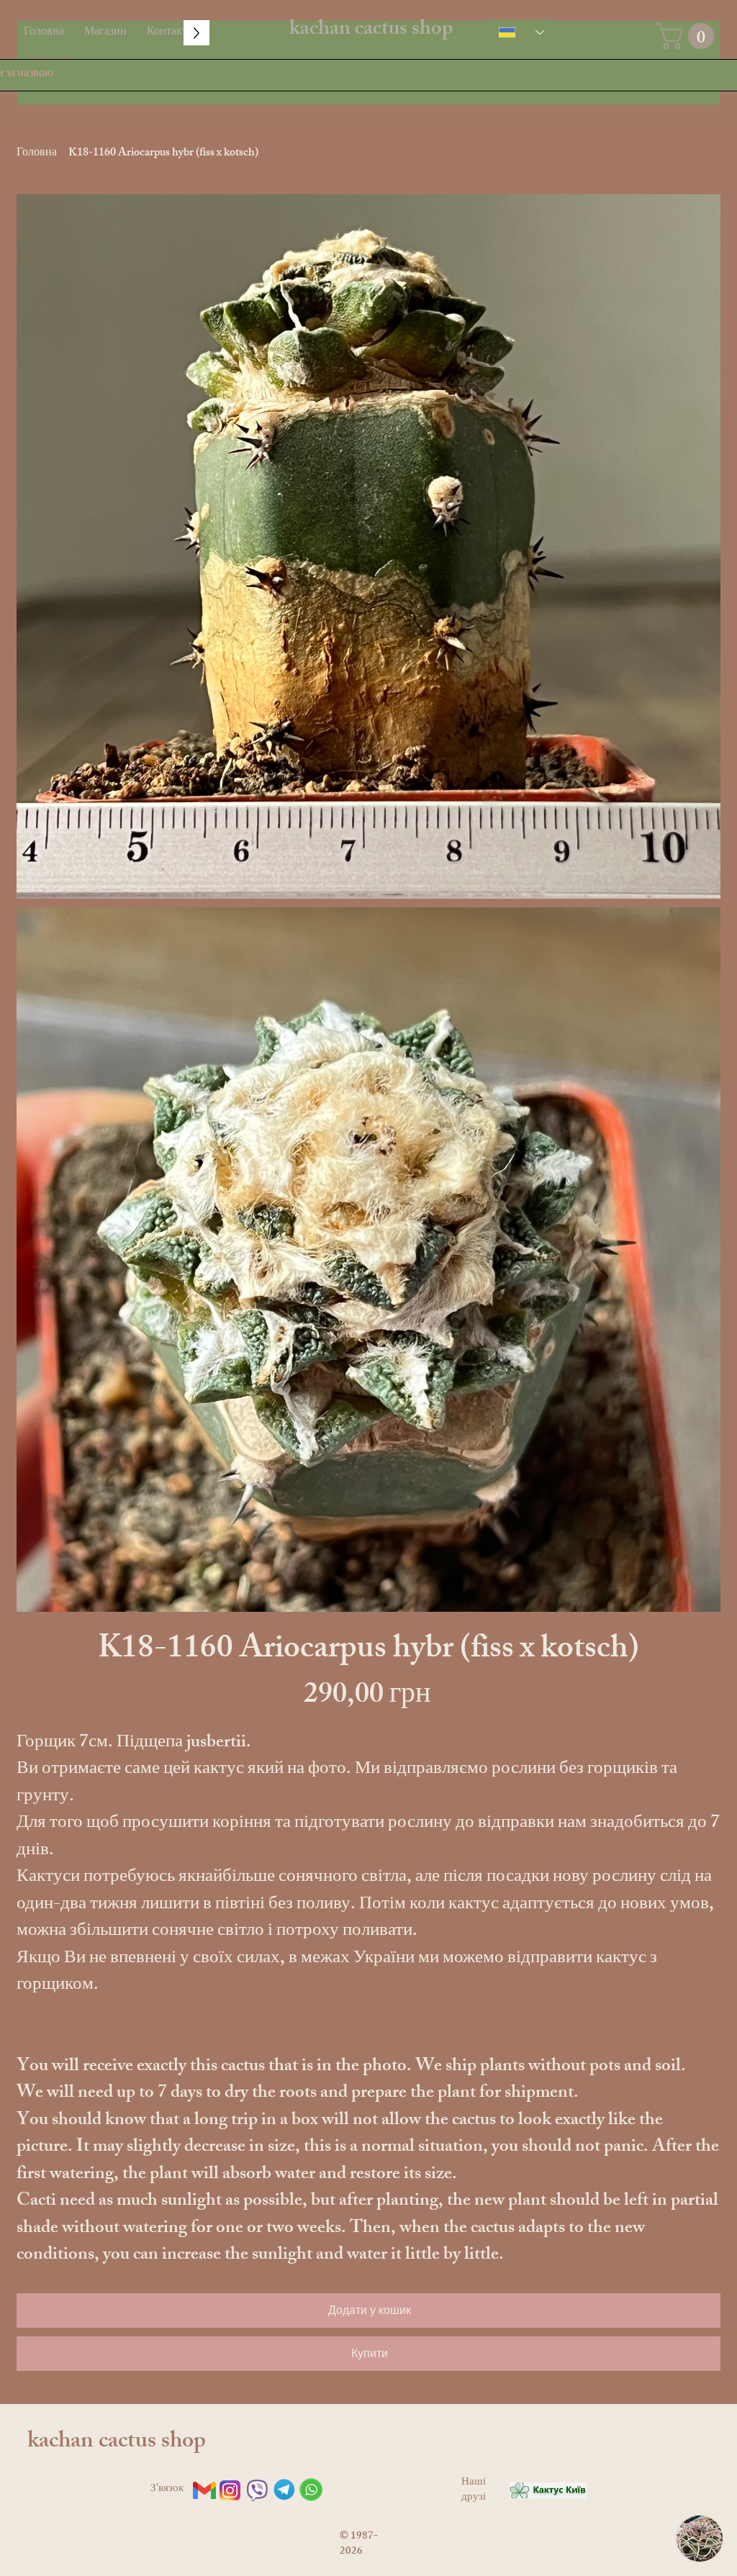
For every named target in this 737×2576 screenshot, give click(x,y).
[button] (688, 36)
